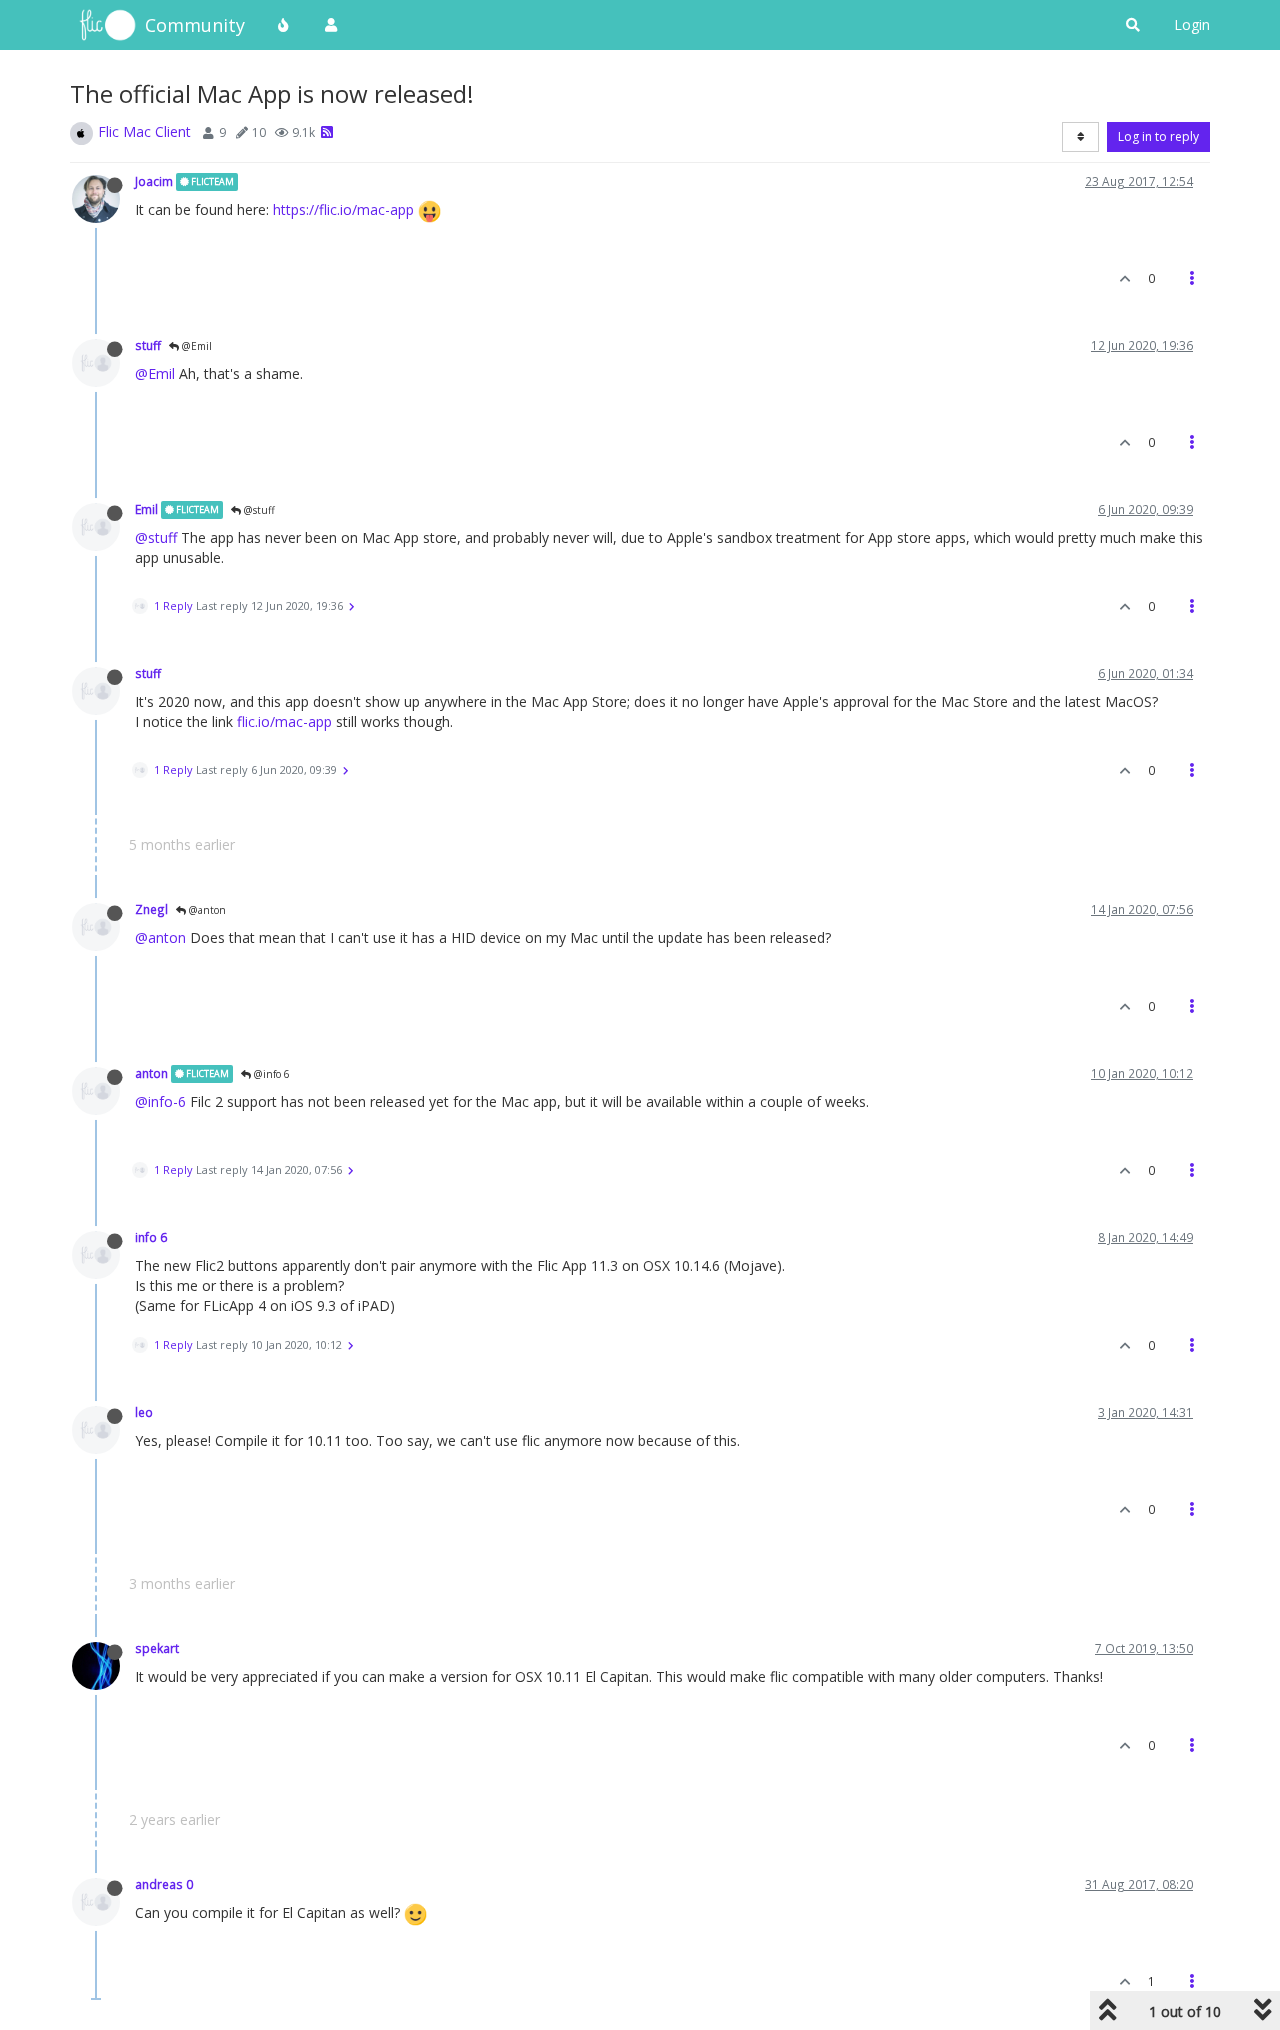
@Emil (195, 346)
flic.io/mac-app (284, 721)
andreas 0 (164, 1884)
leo (144, 1412)
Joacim (154, 181)
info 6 (151, 1237)
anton (151, 1073)
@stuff (258, 510)
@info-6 (160, 1101)
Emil (146, 509)
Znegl (151, 909)
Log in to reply (1158, 136)
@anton (206, 910)
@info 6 (270, 1074)
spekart (157, 1648)
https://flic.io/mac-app (343, 209)
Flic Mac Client (144, 131)
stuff (148, 345)
